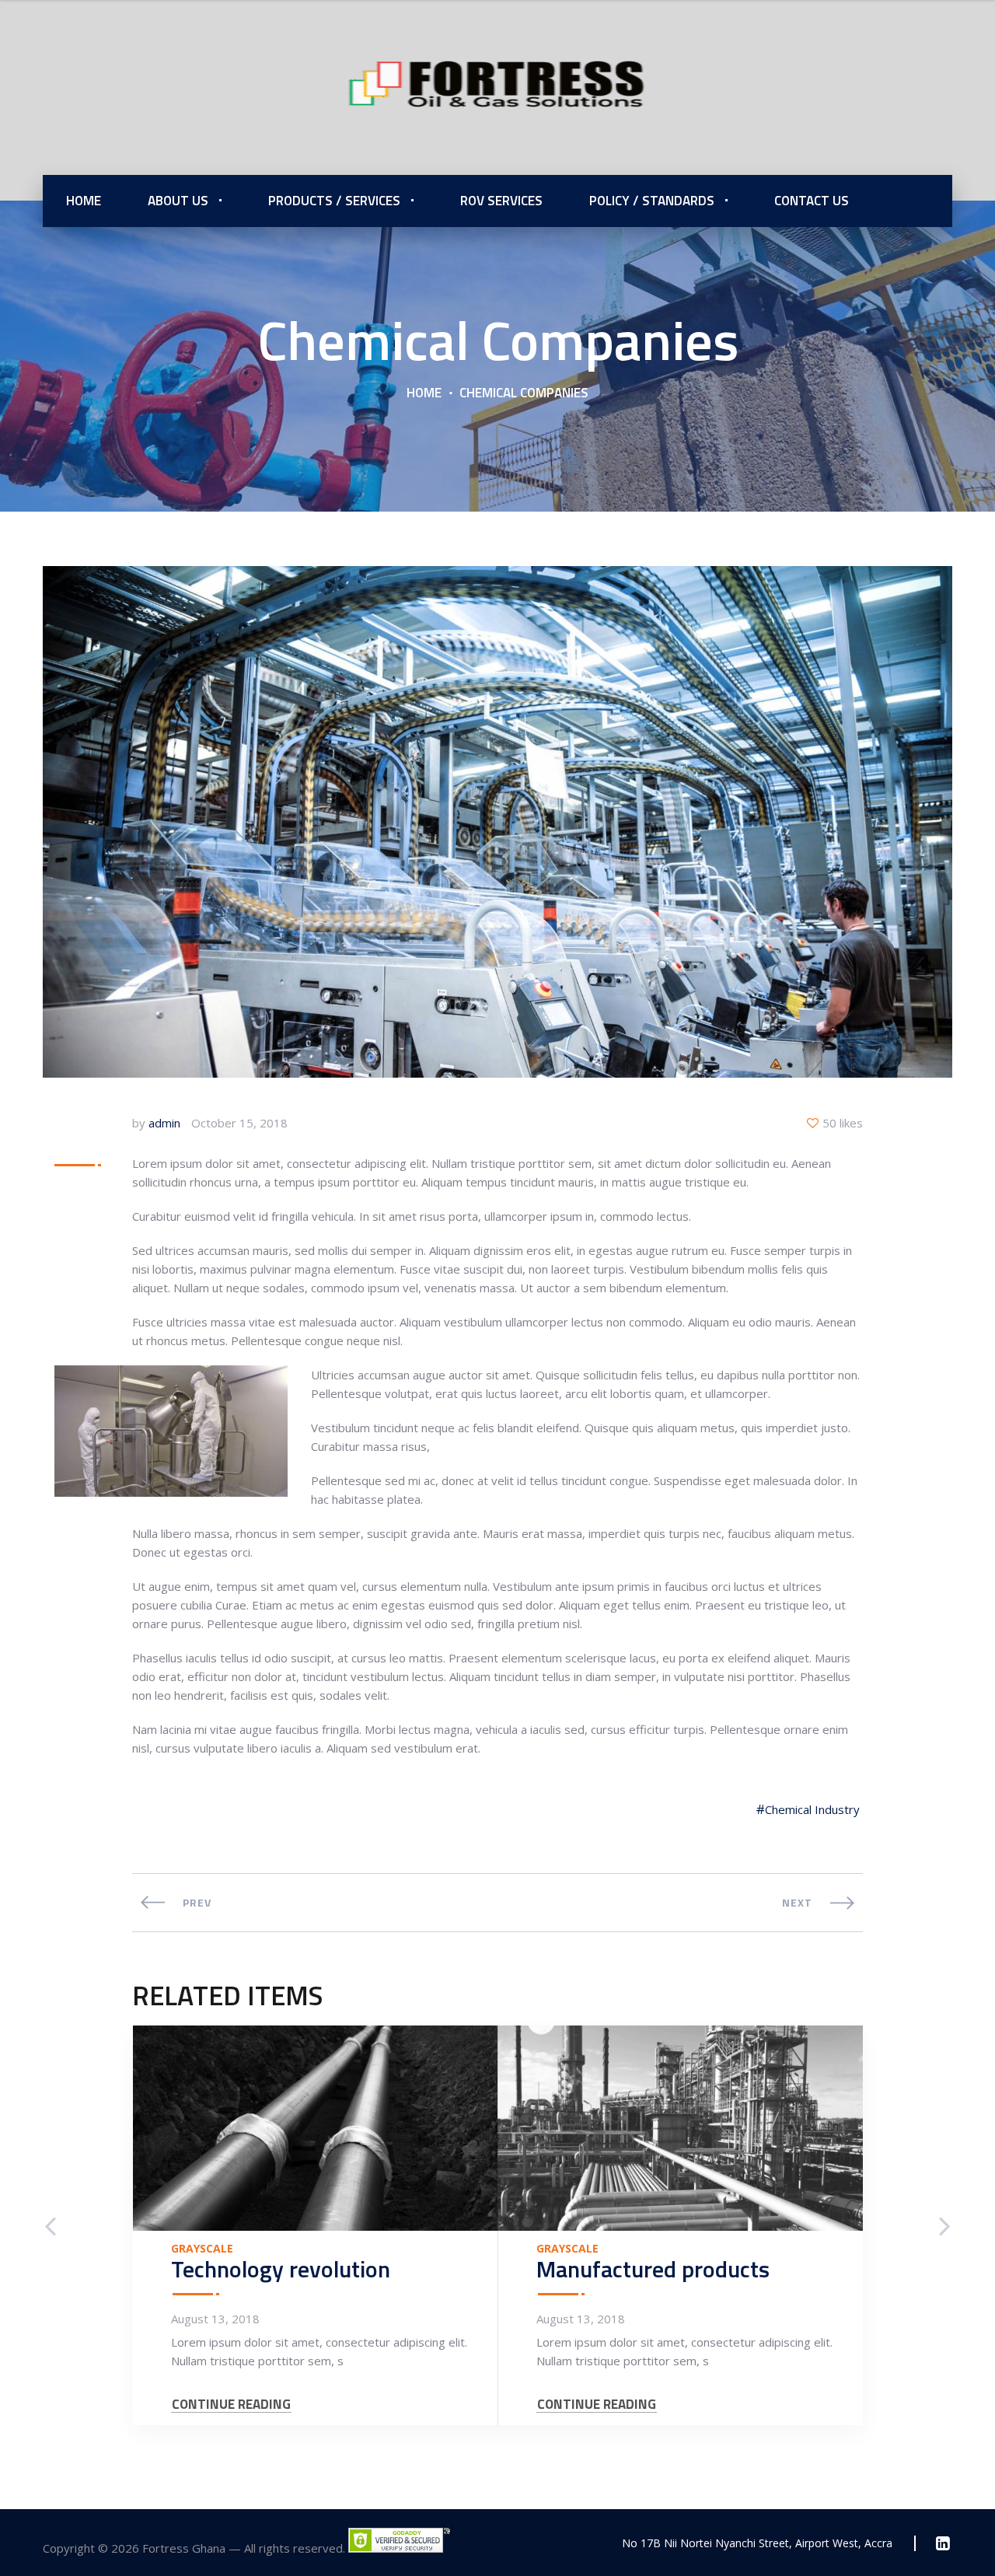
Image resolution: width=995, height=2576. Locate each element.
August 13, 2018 (215, 2319)
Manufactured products (653, 2269)
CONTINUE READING (231, 2405)
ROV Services (501, 201)
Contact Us (812, 201)
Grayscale (202, 2249)
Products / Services (334, 201)
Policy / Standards (652, 201)
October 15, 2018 (239, 1123)
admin (164, 1123)
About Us (178, 201)
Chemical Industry (812, 1809)
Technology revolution (281, 2269)
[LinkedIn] (943, 2543)
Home (84, 201)
